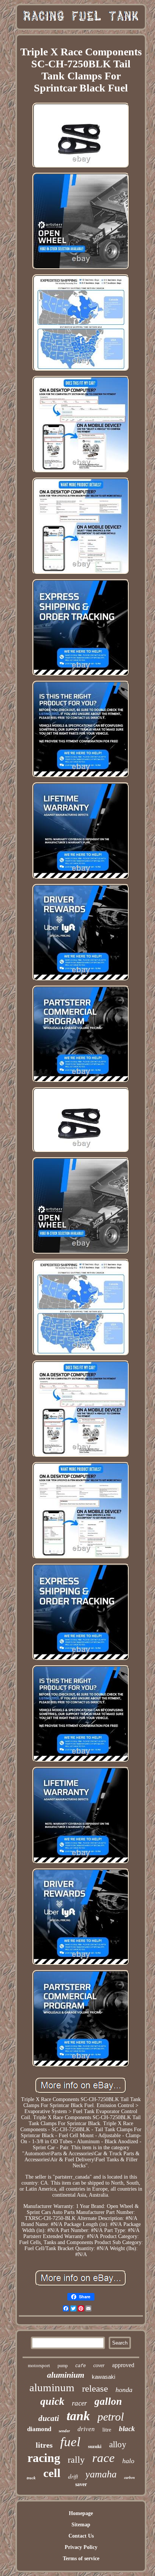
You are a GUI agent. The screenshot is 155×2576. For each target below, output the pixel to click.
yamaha (101, 2474)
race (103, 2458)
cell (52, 2473)
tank (78, 2416)
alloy (118, 2444)
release (95, 2388)
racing (44, 2458)
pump (63, 2366)
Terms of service (81, 2559)
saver (81, 2484)
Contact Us (81, 2536)
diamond (39, 2429)
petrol (111, 2417)
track (31, 2478)
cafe (81, 2366)
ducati (49, 2418)
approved (123, 2365)
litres (44, 2445)
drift (73, 2476)
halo (128, 2461)
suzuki (95, 2446)
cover (99, 2365)
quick (52, 2401)
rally (76, 2460)
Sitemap (81, 2525)
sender (64, 2431)
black (127, 2429)
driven (86, 2429)
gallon (108, 2401)
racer (79, 2403)
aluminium (66, 2375)
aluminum (52, 2387)
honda (124, 2390)
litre (107, 2430)
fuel (70, 2442)
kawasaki (103, 2377)
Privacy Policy (81, 2547)
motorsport (39, 2365)
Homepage (81, 2513)
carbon (130, 2477)
